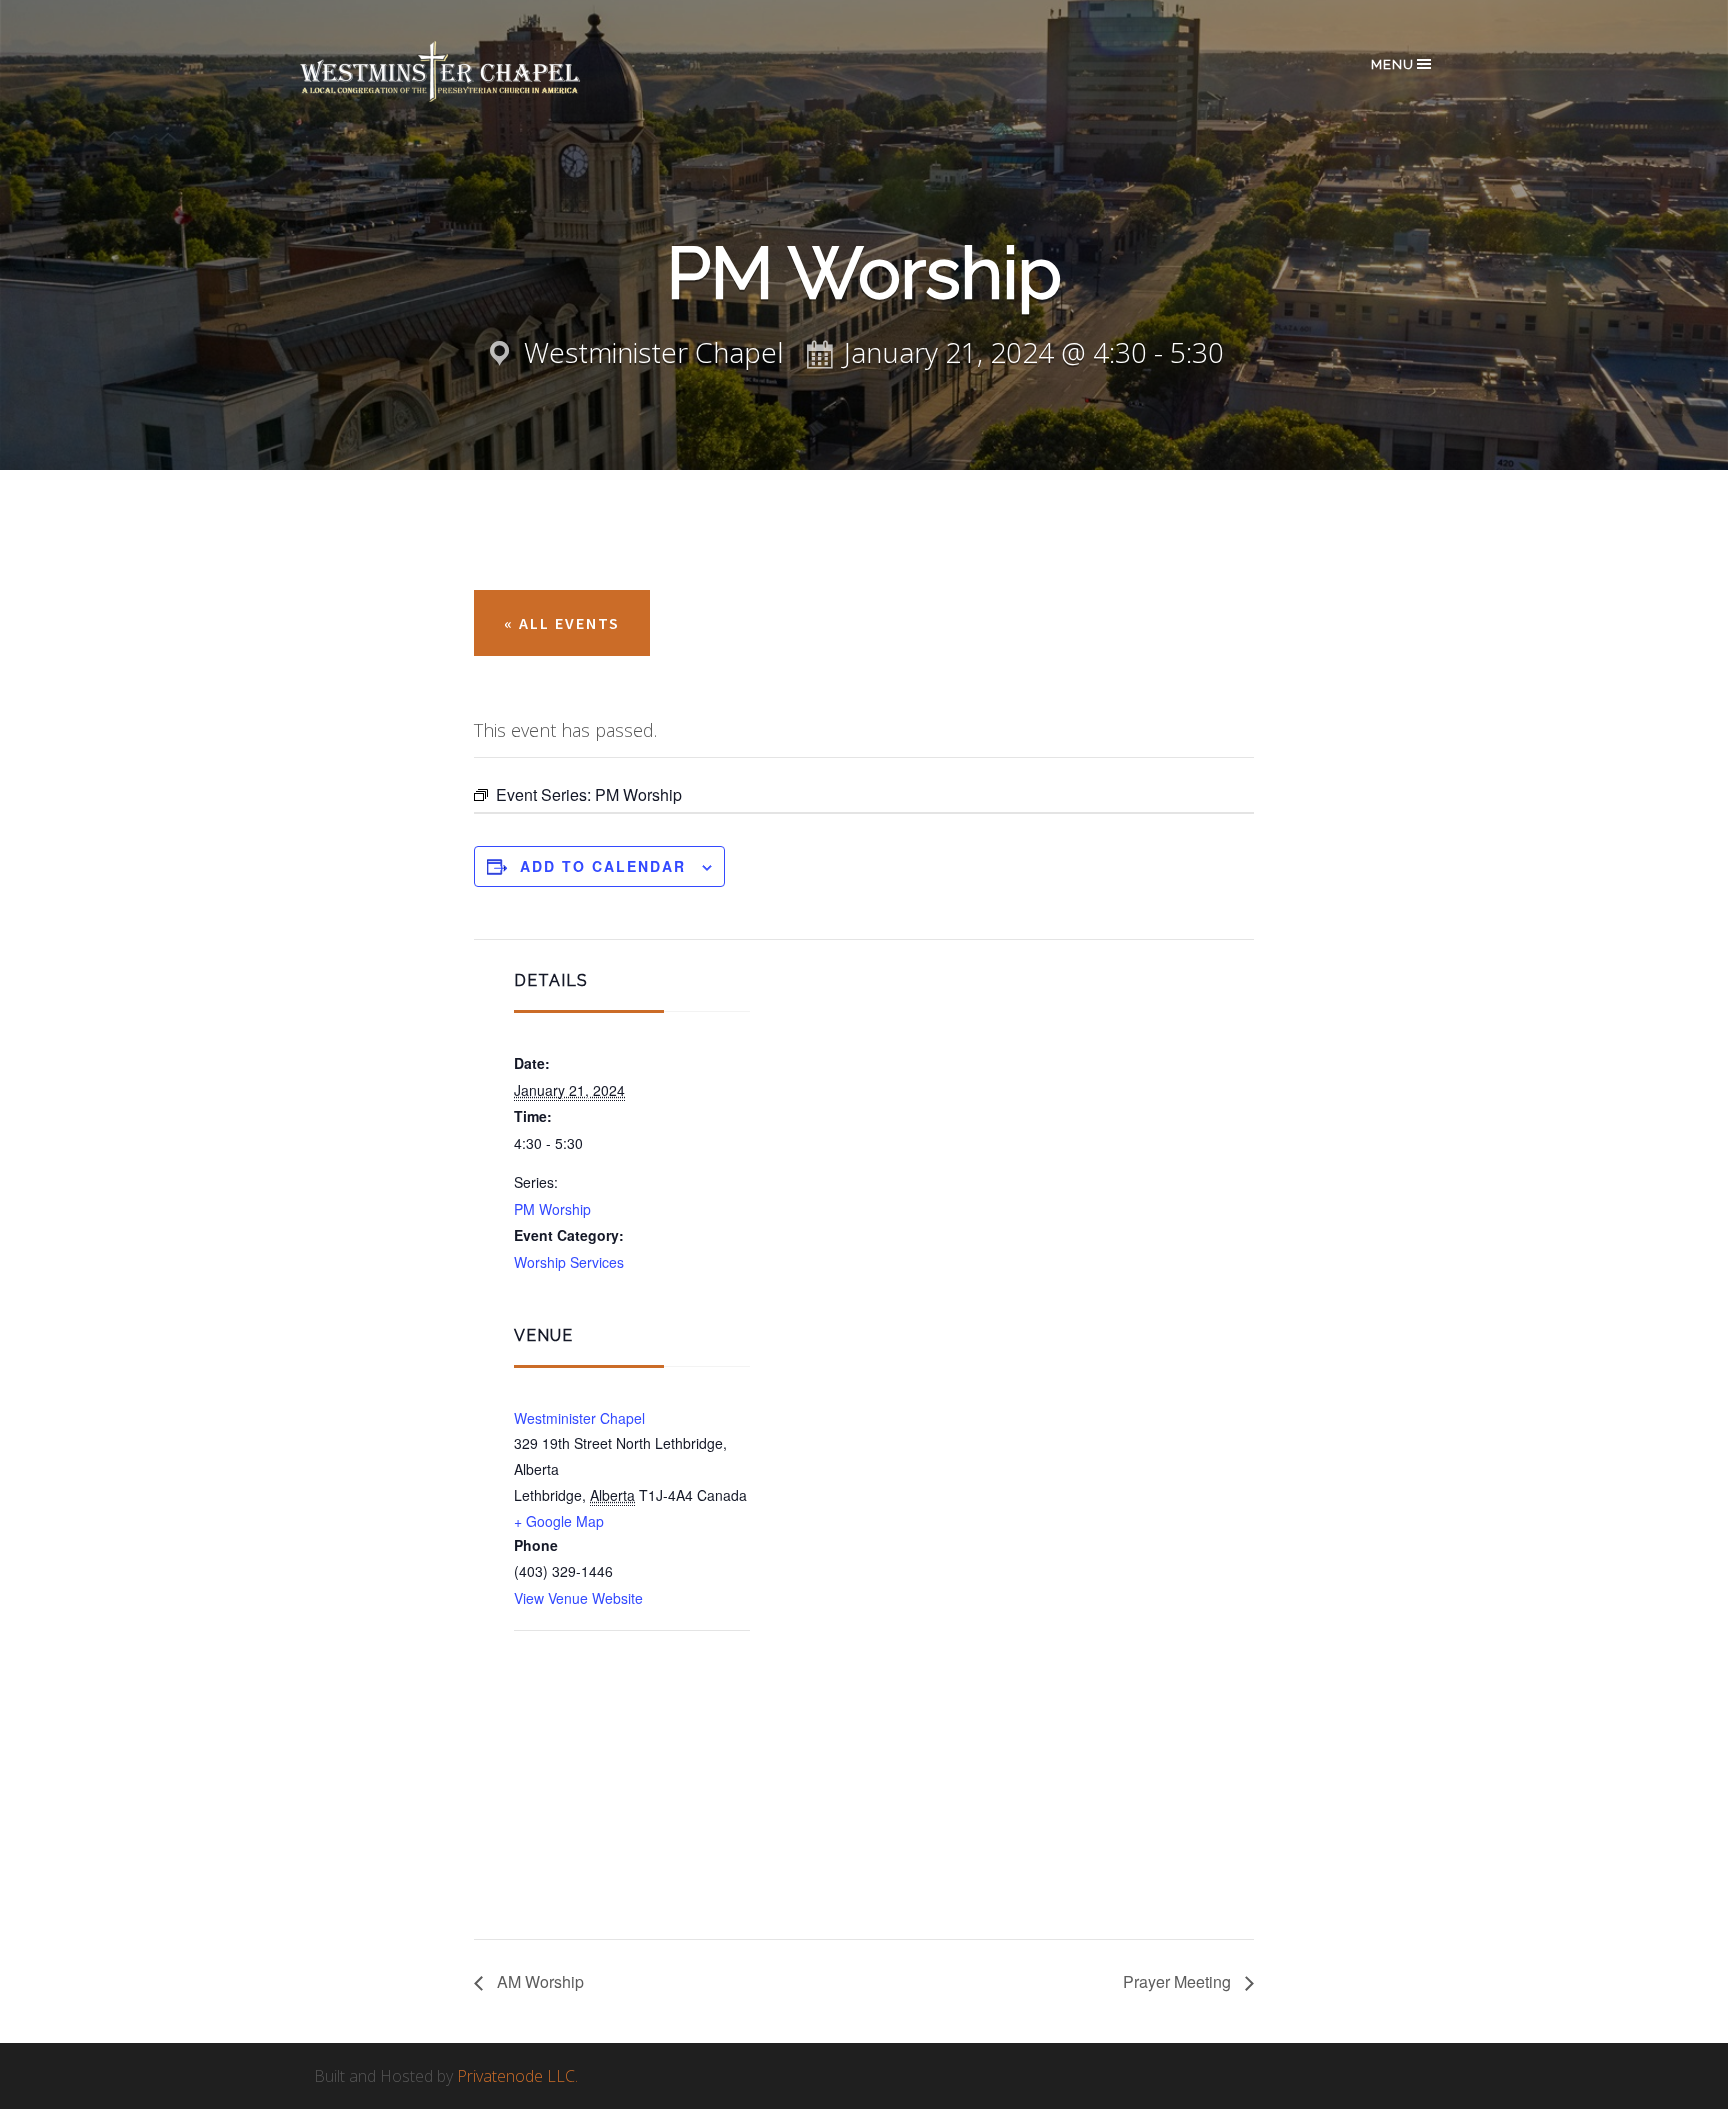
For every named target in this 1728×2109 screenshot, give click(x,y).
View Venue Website (578, 1598)
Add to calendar (603, 866)
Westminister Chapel (579, 1418)
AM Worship (538, 1981)
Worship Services (569, 1262)
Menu (1392, 64)
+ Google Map (559, 1521)
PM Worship (552, 1209)
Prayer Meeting (1179, 1981)
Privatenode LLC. (517, 2076)
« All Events (562, 623)
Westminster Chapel (469, 71)
